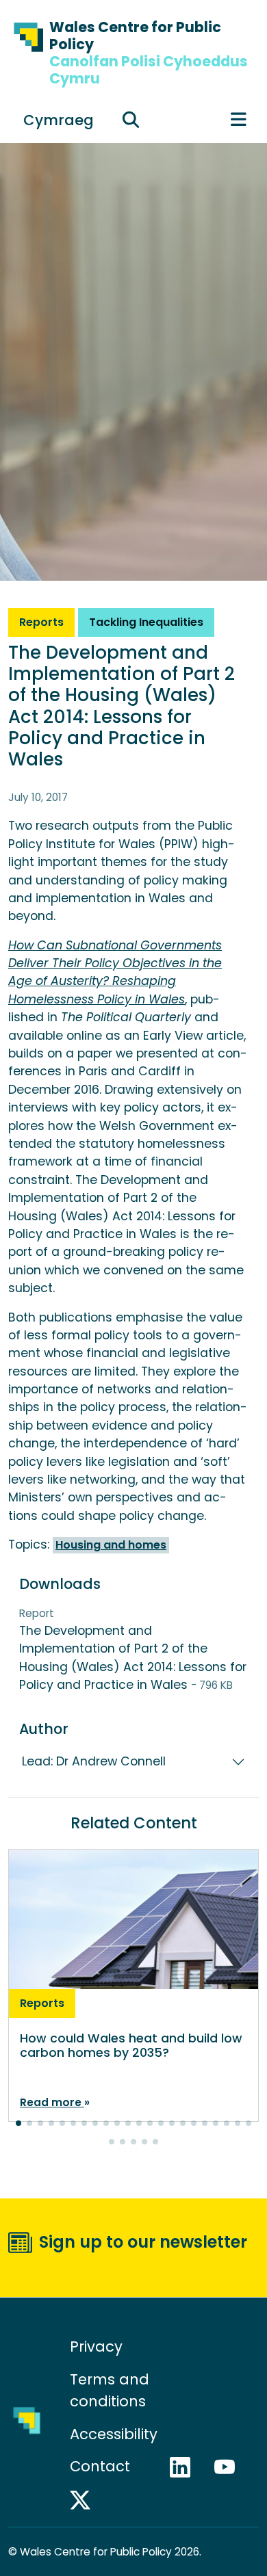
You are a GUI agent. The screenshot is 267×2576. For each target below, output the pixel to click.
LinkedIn (186, 2467)
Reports (41, 622)
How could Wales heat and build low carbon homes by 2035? (131, 2046)
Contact (100, 2466)
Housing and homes (111, 1545)
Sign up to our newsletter (143, 2242)
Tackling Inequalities (146, 622)
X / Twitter (86, 2500)
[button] (18, 2123)
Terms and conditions (110, 2390)
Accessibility (114, 2434)
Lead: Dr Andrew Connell (94, 1761)
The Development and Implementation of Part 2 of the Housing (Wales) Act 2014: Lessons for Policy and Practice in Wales (133, 1650)
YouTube (231, 2467)
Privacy (96, 2347)
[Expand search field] (131, 120)
